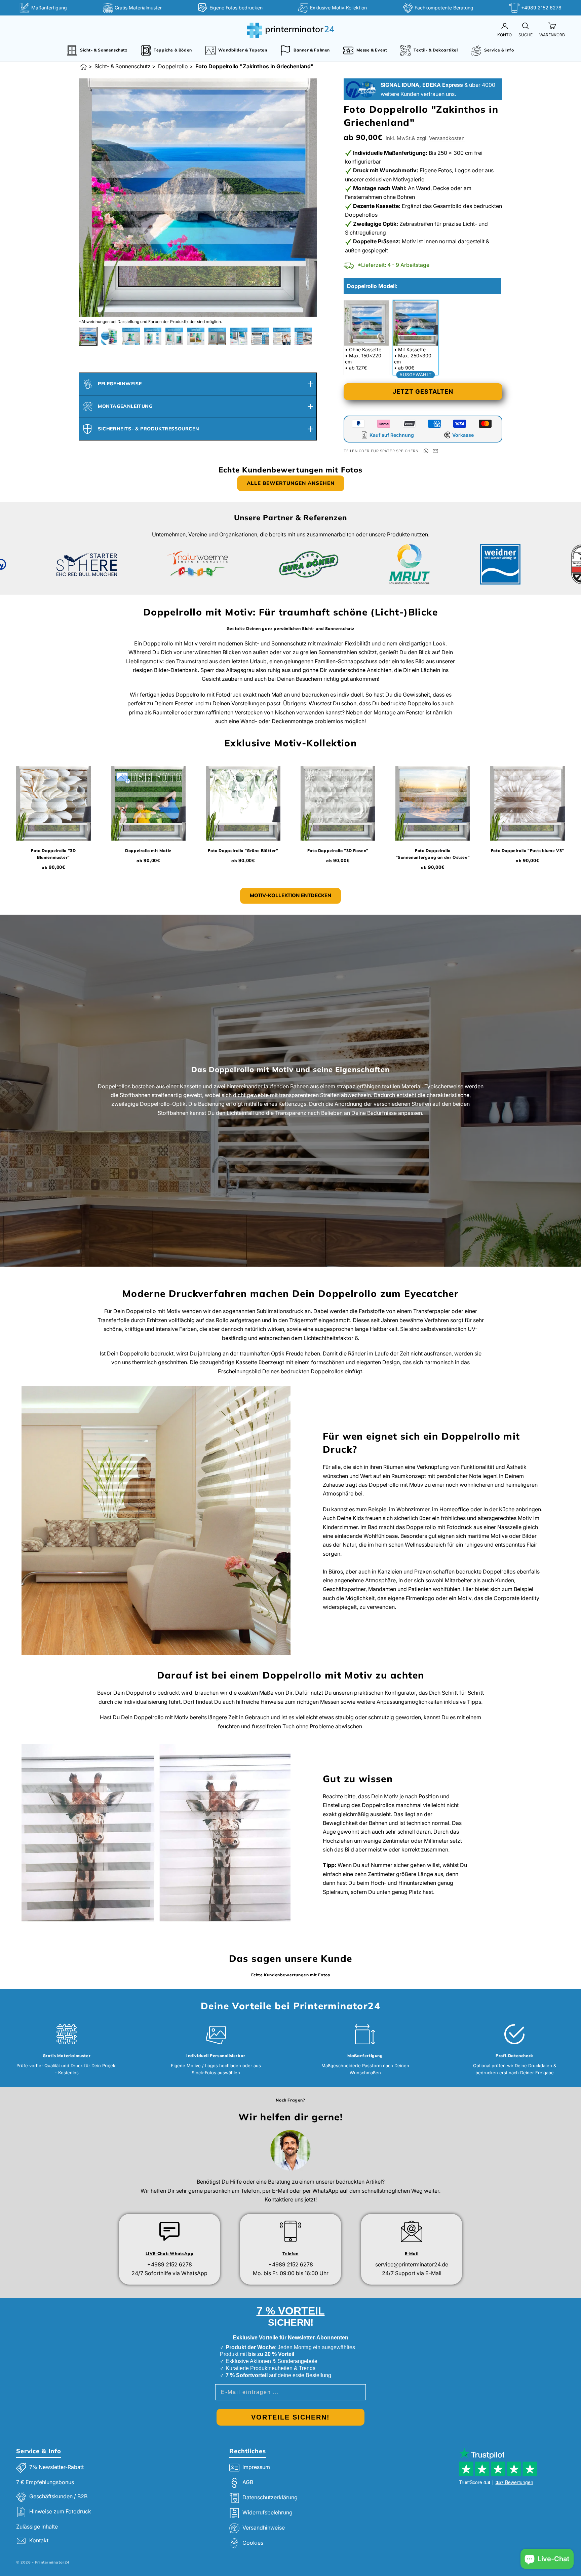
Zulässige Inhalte (37, 2527)
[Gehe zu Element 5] (174, 336)
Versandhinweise (264, 2528)
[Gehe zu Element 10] (282, 336)
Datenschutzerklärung (270, 2498)
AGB (248, 2482)
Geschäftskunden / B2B (58, 2496)
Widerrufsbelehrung (267, 2513)
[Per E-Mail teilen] (435, 451)
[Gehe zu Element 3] (131, 336)
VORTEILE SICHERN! (290, 2417)
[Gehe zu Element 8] (239, 336)
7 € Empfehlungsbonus (45, 2482)
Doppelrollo (173, 66)
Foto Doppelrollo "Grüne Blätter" (243, 851)
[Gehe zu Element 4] (153, 336)
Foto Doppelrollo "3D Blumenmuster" (53, 854)
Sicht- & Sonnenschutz (123, 66)
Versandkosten (447, 138)
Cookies (253, 2543)
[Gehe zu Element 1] (88, 336)
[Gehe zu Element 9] (260, 336)
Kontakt (39, 2540)
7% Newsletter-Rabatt (56, 2467)
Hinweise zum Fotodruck (60, 2511)
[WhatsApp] (426, 451)
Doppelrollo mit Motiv (148, 851)
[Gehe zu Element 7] (217, 336)
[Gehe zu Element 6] (196, 336)
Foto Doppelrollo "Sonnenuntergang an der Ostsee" (433, 854)
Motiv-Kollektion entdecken (290, 895)
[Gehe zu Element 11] (303, 336)
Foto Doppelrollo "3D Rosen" (338, 851)
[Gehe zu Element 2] (110, 336)
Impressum (256, 2467)
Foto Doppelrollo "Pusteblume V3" (528, 851)
